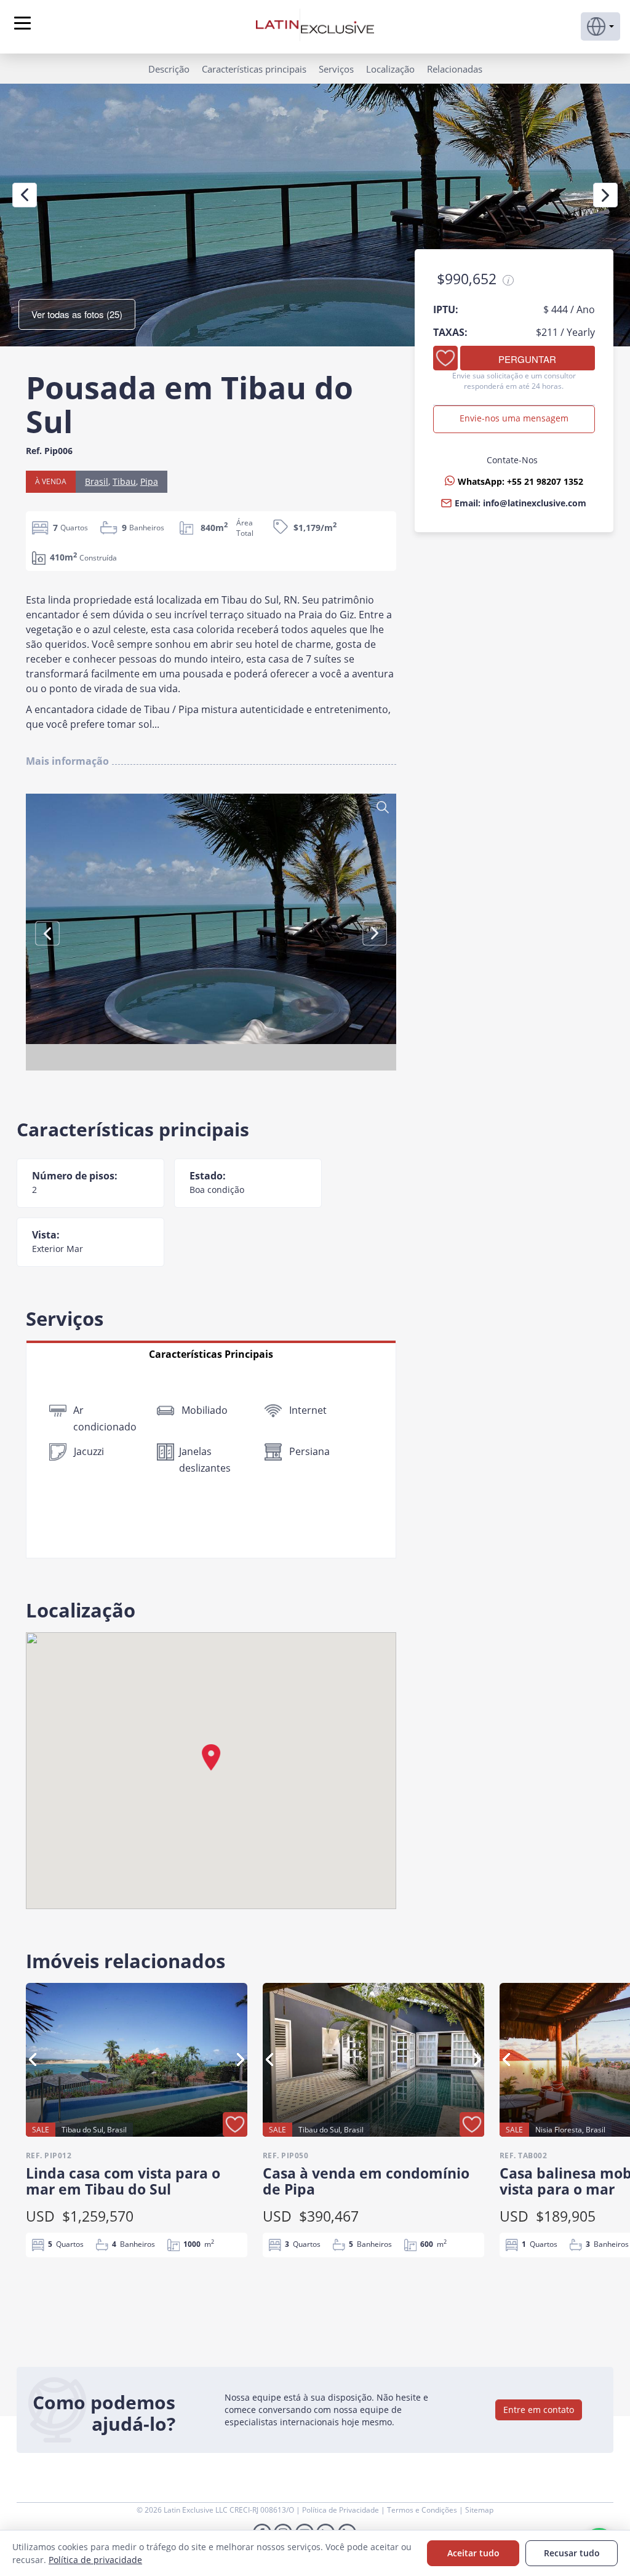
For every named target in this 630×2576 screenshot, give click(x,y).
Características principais (254, 69)
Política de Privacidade (341, 2510)
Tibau (124, 481)
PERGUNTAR (527, 359)
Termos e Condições (423, 2510)
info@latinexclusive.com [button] (535, 503)
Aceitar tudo (473, 2553)
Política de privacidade (95, 2560)
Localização (390, 69)
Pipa (149, 481)
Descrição (169, 69)
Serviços (336, 69)
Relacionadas (455, 69)
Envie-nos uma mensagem (514, 418)
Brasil (97, 481)
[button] (600, 26)
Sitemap (479, 2510)
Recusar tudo (572, 2553)
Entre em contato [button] (539, 2410)
